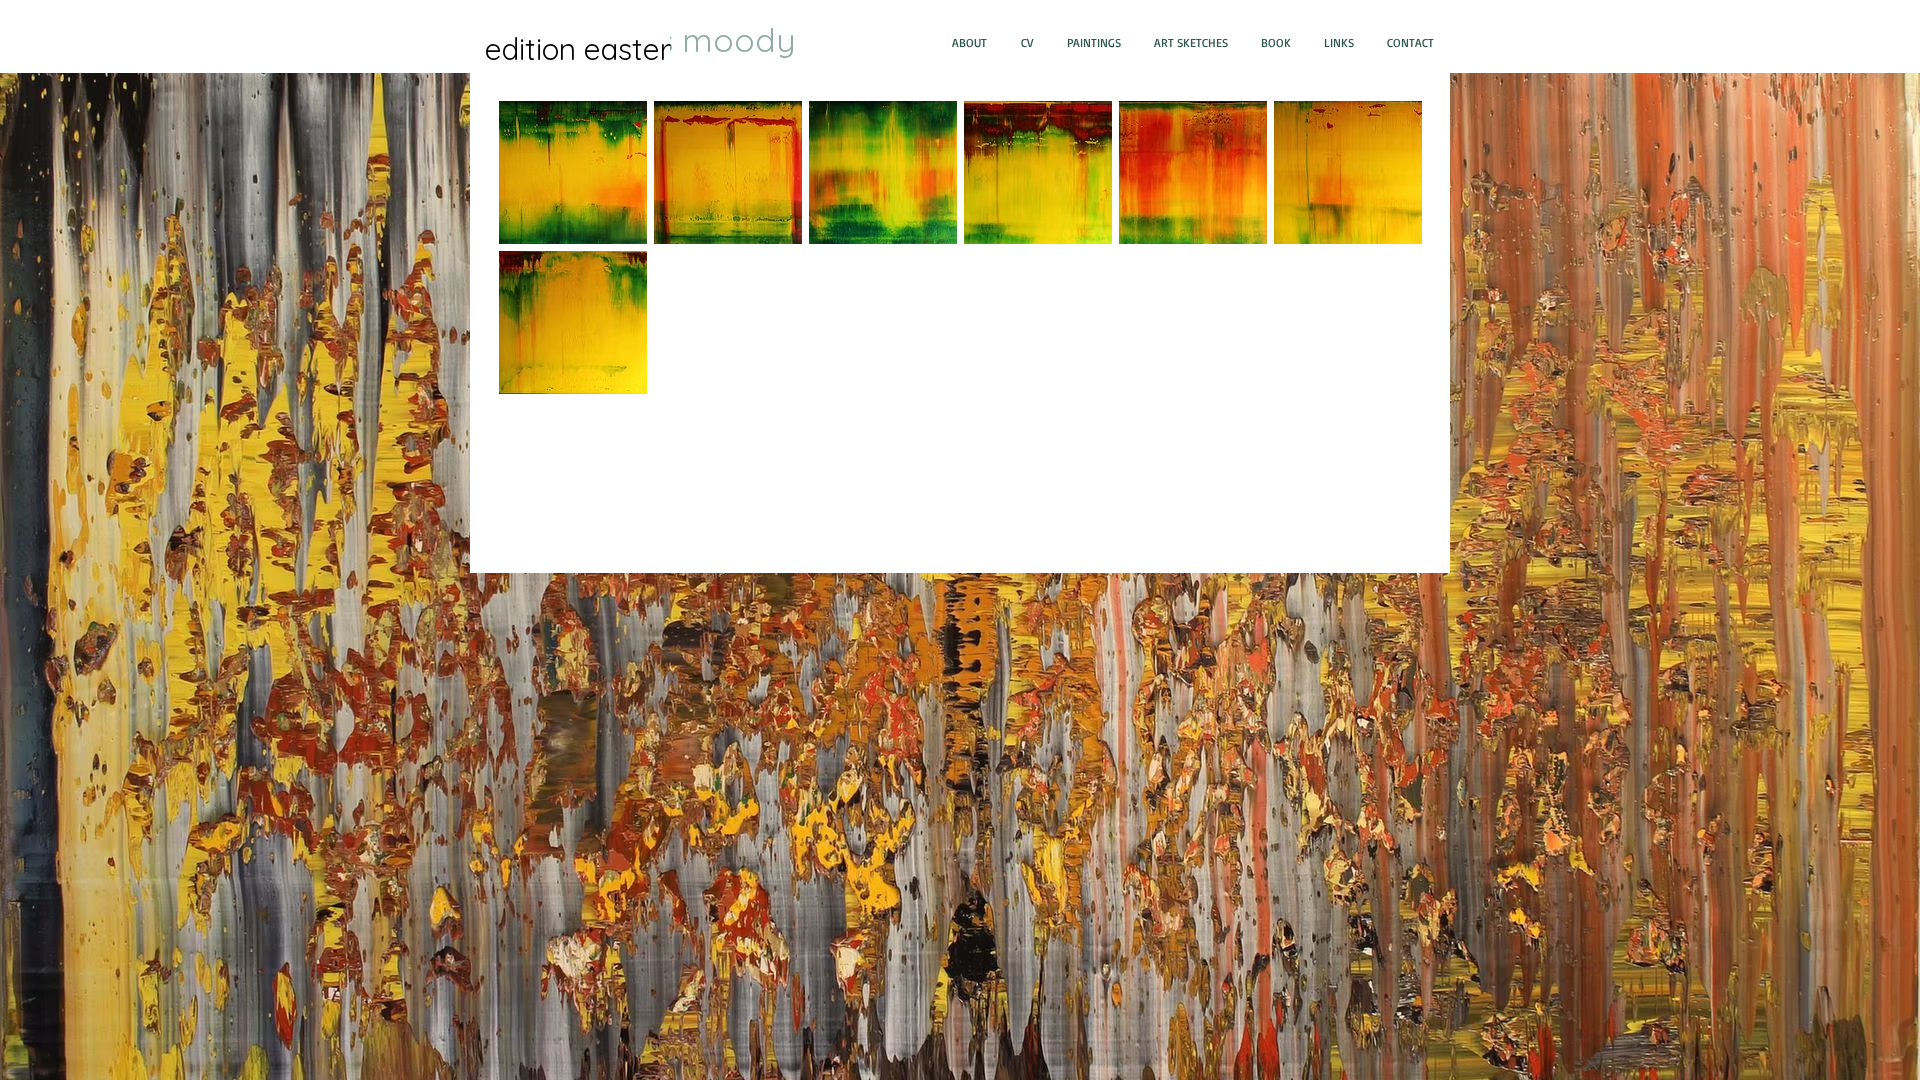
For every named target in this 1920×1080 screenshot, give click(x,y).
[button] (573, 172)
